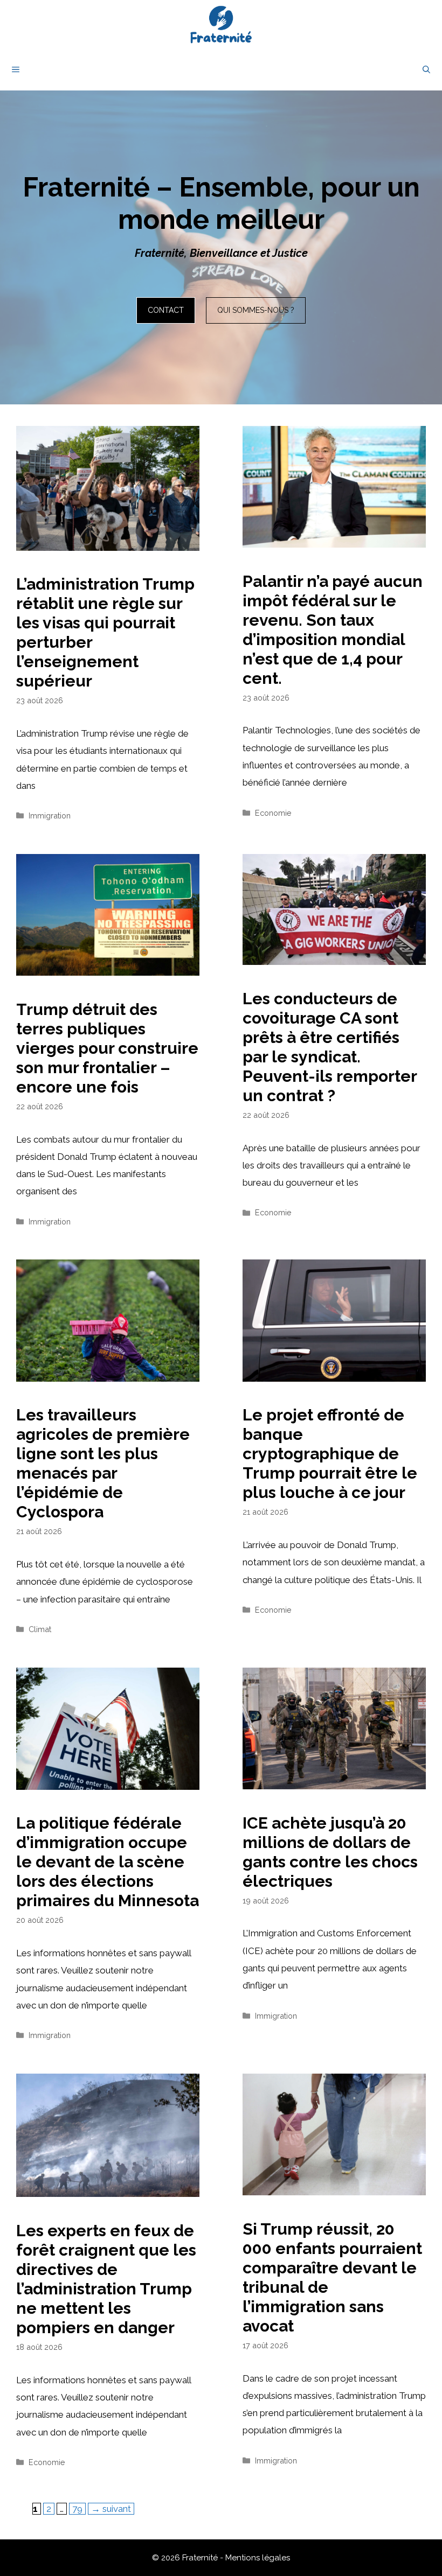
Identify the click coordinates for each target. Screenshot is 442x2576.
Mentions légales (258, 2558)
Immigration (50, 815)
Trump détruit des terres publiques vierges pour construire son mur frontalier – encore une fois (107, 1048)
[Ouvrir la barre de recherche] (426, 69)
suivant (111, 2509)
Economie (273, 813)
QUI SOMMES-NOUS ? (256, 310)
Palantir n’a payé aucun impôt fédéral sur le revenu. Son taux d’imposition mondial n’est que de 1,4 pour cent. (333, 630)
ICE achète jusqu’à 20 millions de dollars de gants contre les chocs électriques (330, 1852)
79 (79, 2508)
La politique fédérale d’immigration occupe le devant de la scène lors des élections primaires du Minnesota (108, 1862)
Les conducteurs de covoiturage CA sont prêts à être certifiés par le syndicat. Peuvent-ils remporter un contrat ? (330, 1047)
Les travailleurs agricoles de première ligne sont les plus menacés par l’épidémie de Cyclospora (103, 1463)
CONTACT (166, 310)
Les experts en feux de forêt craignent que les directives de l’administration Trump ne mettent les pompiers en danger (106, 2279)
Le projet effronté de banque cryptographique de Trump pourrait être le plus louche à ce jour (330, 1454)
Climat (40, 1629)
